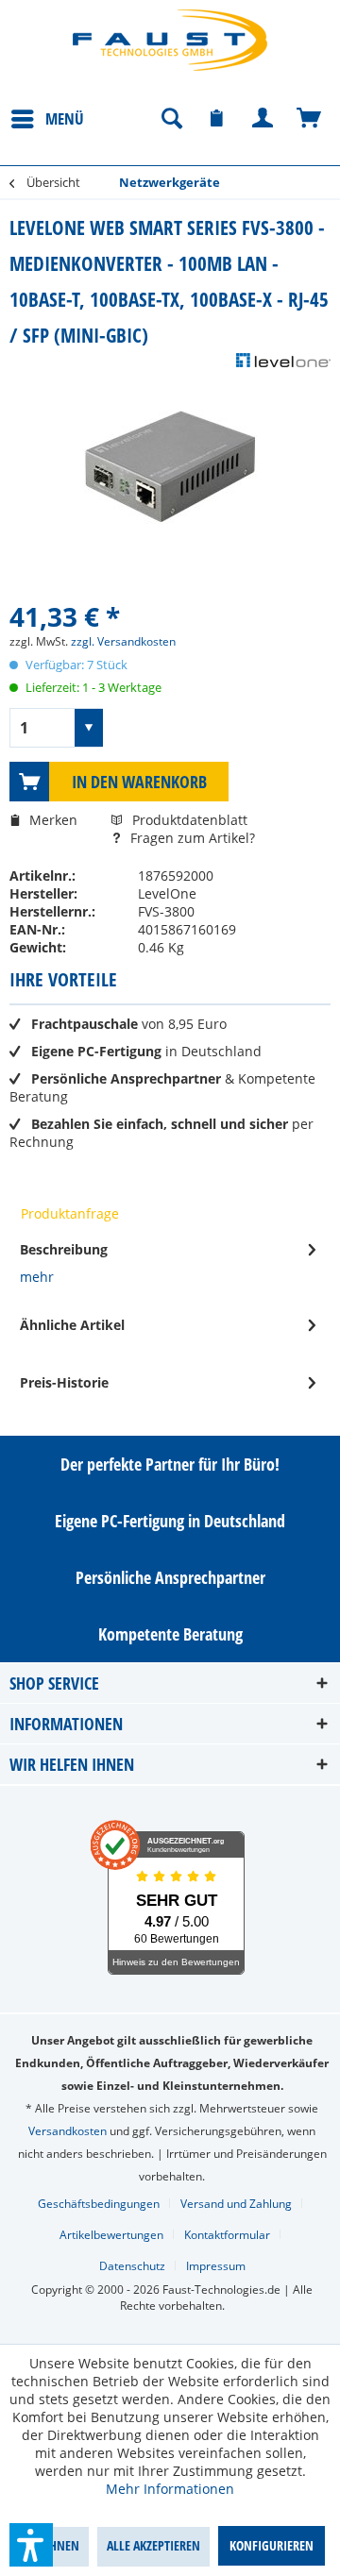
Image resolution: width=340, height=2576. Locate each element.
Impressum (216, 2266)
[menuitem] (47, 118)
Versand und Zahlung (236, 2204)
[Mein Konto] (263, 119)
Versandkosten (68, 2131)
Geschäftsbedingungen (99, 2204)
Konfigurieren (272, 2545)
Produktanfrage (70, 1213)
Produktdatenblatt (190, 820)
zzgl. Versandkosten (123, 641)
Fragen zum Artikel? (191, 838)
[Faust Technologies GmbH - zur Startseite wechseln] (170, 40)
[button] (31, 2545)
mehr (37, 1277)
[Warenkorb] (310, 119)
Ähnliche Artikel (72, 1325)
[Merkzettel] (217, 119)
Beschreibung (64, 1249)
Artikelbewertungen (111, 2235)
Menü (65, 118)
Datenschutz (132, 2266)
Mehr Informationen (170, 2489)
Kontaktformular (227, 2235)
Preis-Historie (64, 1382)
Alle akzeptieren (153, 2545)
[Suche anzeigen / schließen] (171, 119)
